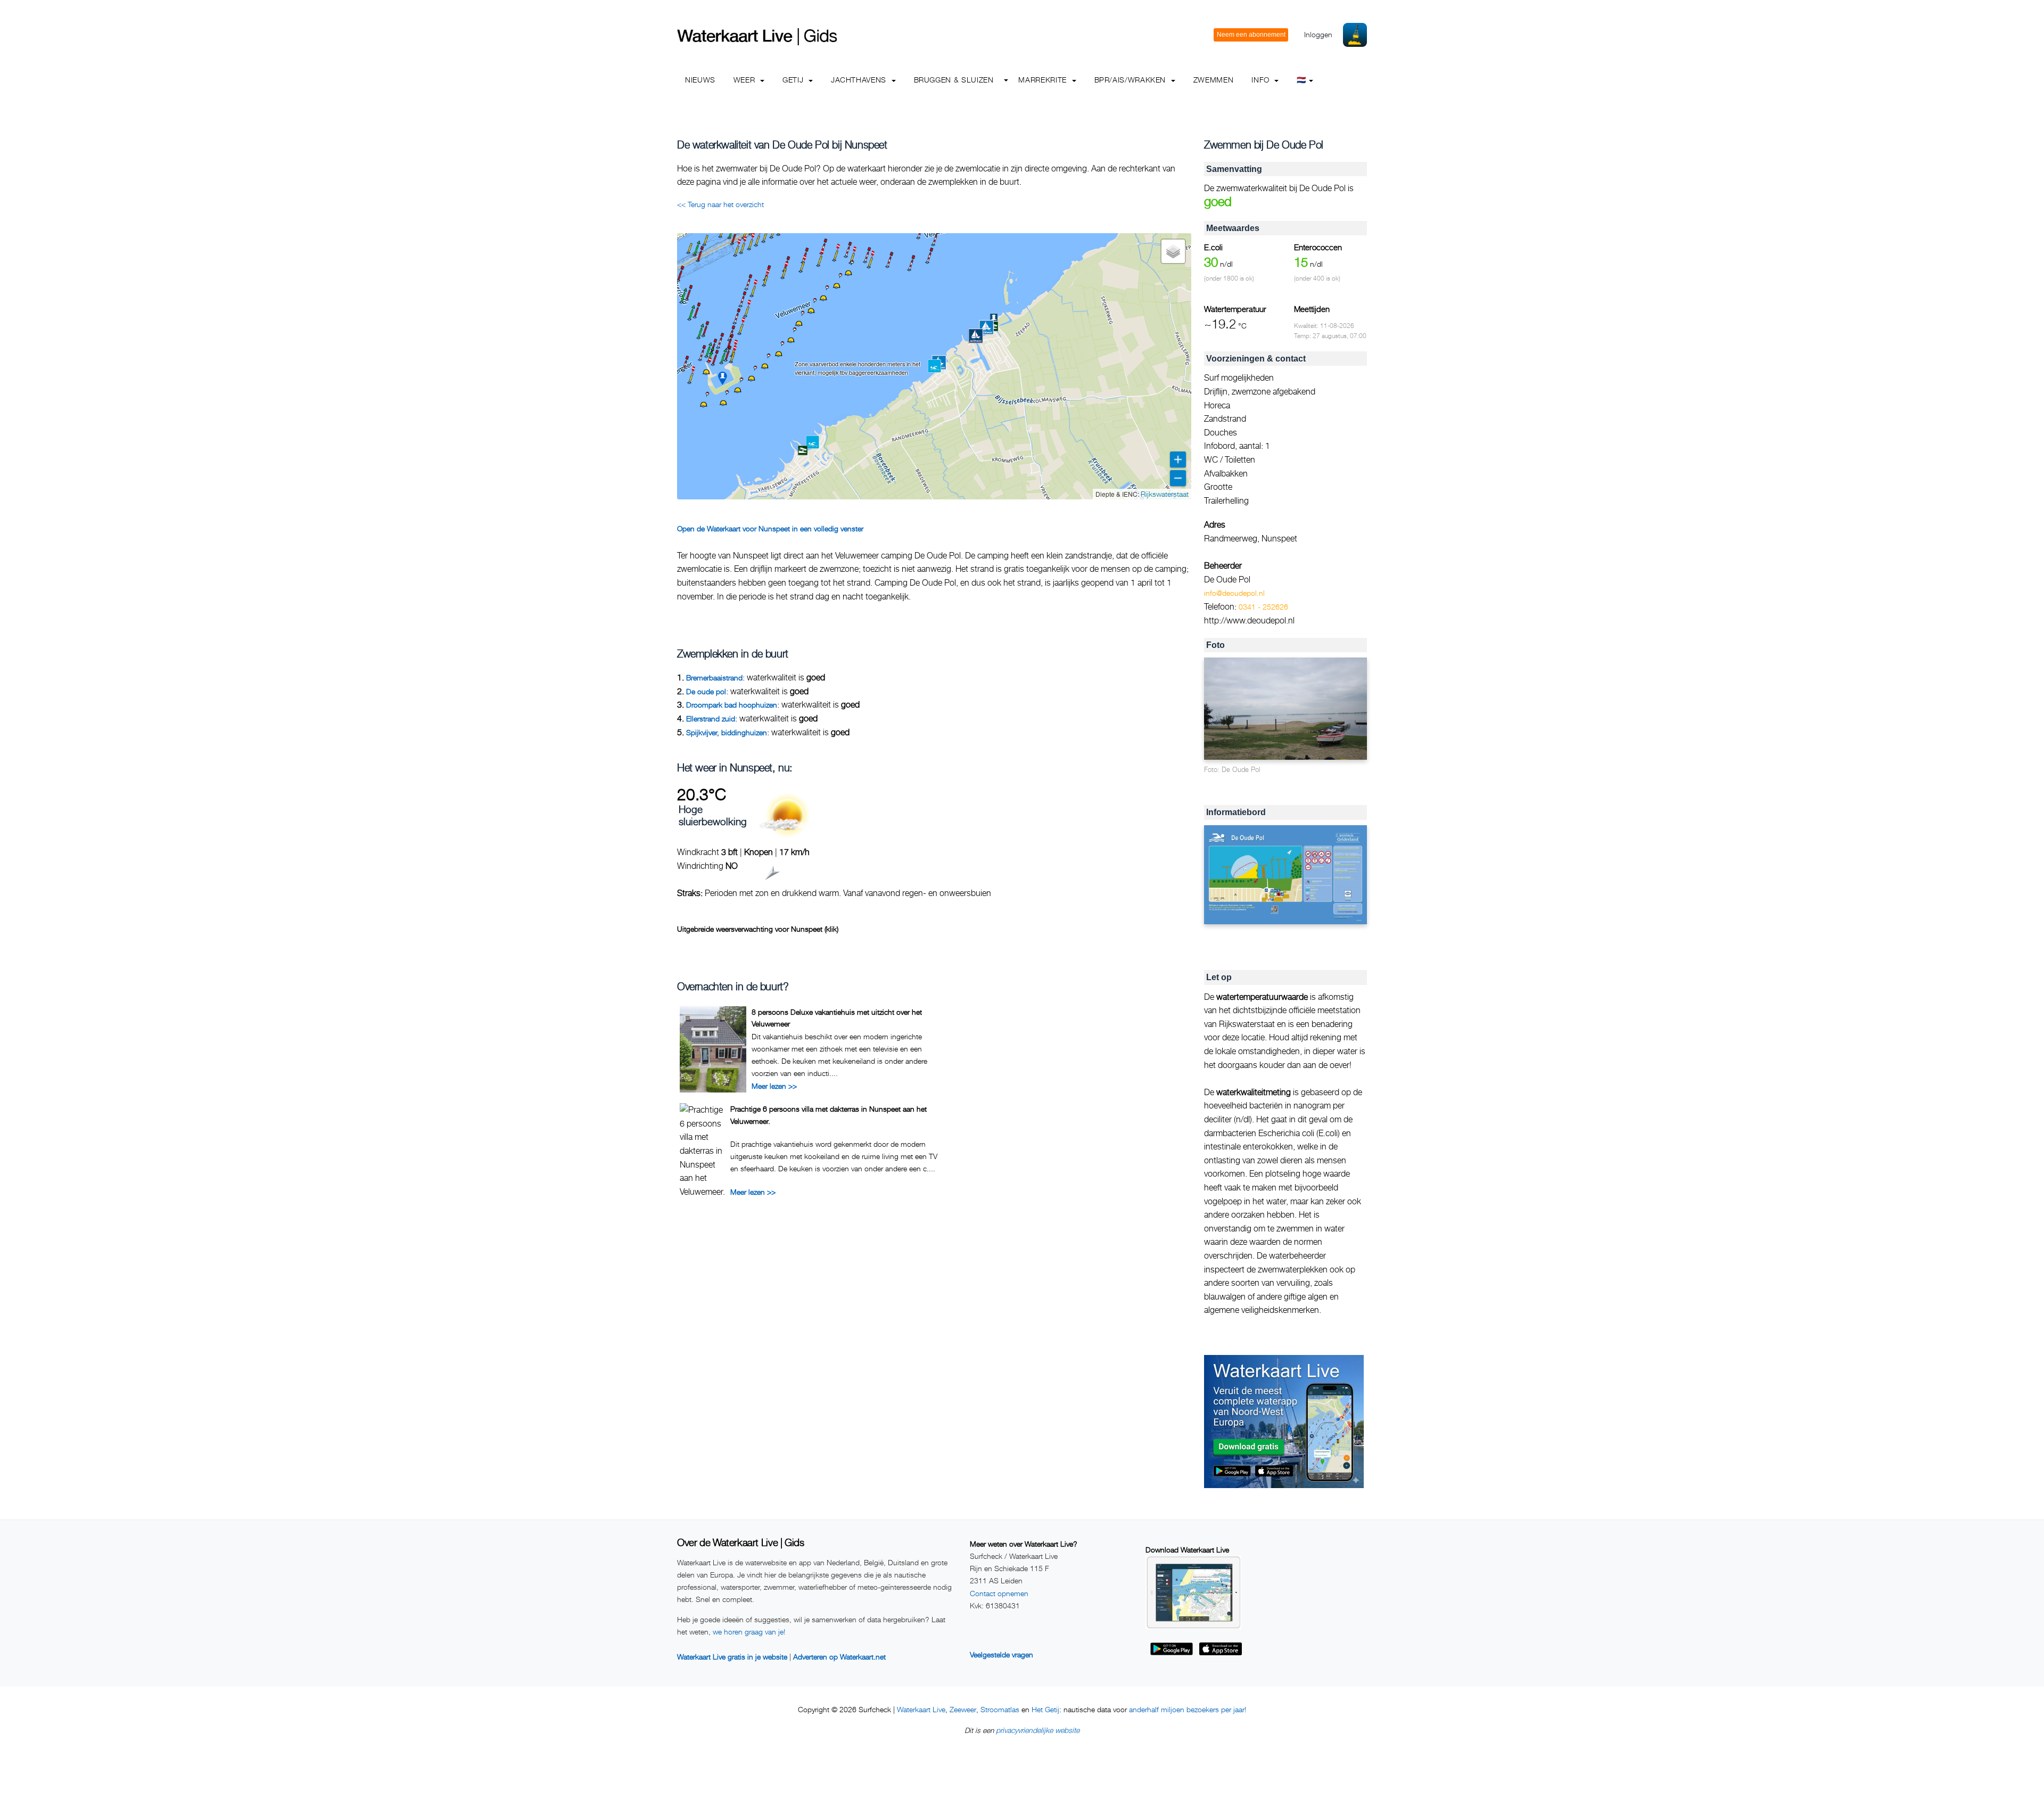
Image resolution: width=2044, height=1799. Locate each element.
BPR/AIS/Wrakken (1131, 80)
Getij (794, 80)
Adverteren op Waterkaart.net (839, 1657)
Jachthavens (860, 80)
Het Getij (1045, 1709)
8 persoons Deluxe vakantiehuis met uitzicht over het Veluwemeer (837, 1018)
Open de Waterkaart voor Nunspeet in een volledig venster (770, 528)
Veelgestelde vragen (1002, 1654)
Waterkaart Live (921, 1709)
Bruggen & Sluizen (954, 80)
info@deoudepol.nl (1234, 593)
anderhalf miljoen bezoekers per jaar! (1188, 1709)
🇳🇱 (1301, 80)
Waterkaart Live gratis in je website (732, 1657)
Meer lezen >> (774, 1086)
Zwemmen (1213, 80)
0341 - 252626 (1263, 607)
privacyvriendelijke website (1038, 1730)
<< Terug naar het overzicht (720, 204)
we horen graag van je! (749, 1632)
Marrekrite (1044, 80)
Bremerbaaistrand (714, 677)
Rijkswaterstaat (1165, 494)
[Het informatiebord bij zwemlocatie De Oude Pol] (1285, 875)
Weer (745, 80)
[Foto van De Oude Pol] (1285, 709)
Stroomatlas (1000, 1709)
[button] (698, 261)
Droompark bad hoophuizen (732, 705)
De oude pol (706, 691)
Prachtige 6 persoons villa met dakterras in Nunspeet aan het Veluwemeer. (829, 1115)
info (1262, 80)
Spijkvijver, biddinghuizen (727, 732)
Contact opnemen (999, 1593)
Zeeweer (963, 1709)
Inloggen (1318, 34)
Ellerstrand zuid (711, 718)
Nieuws (700, 80)
